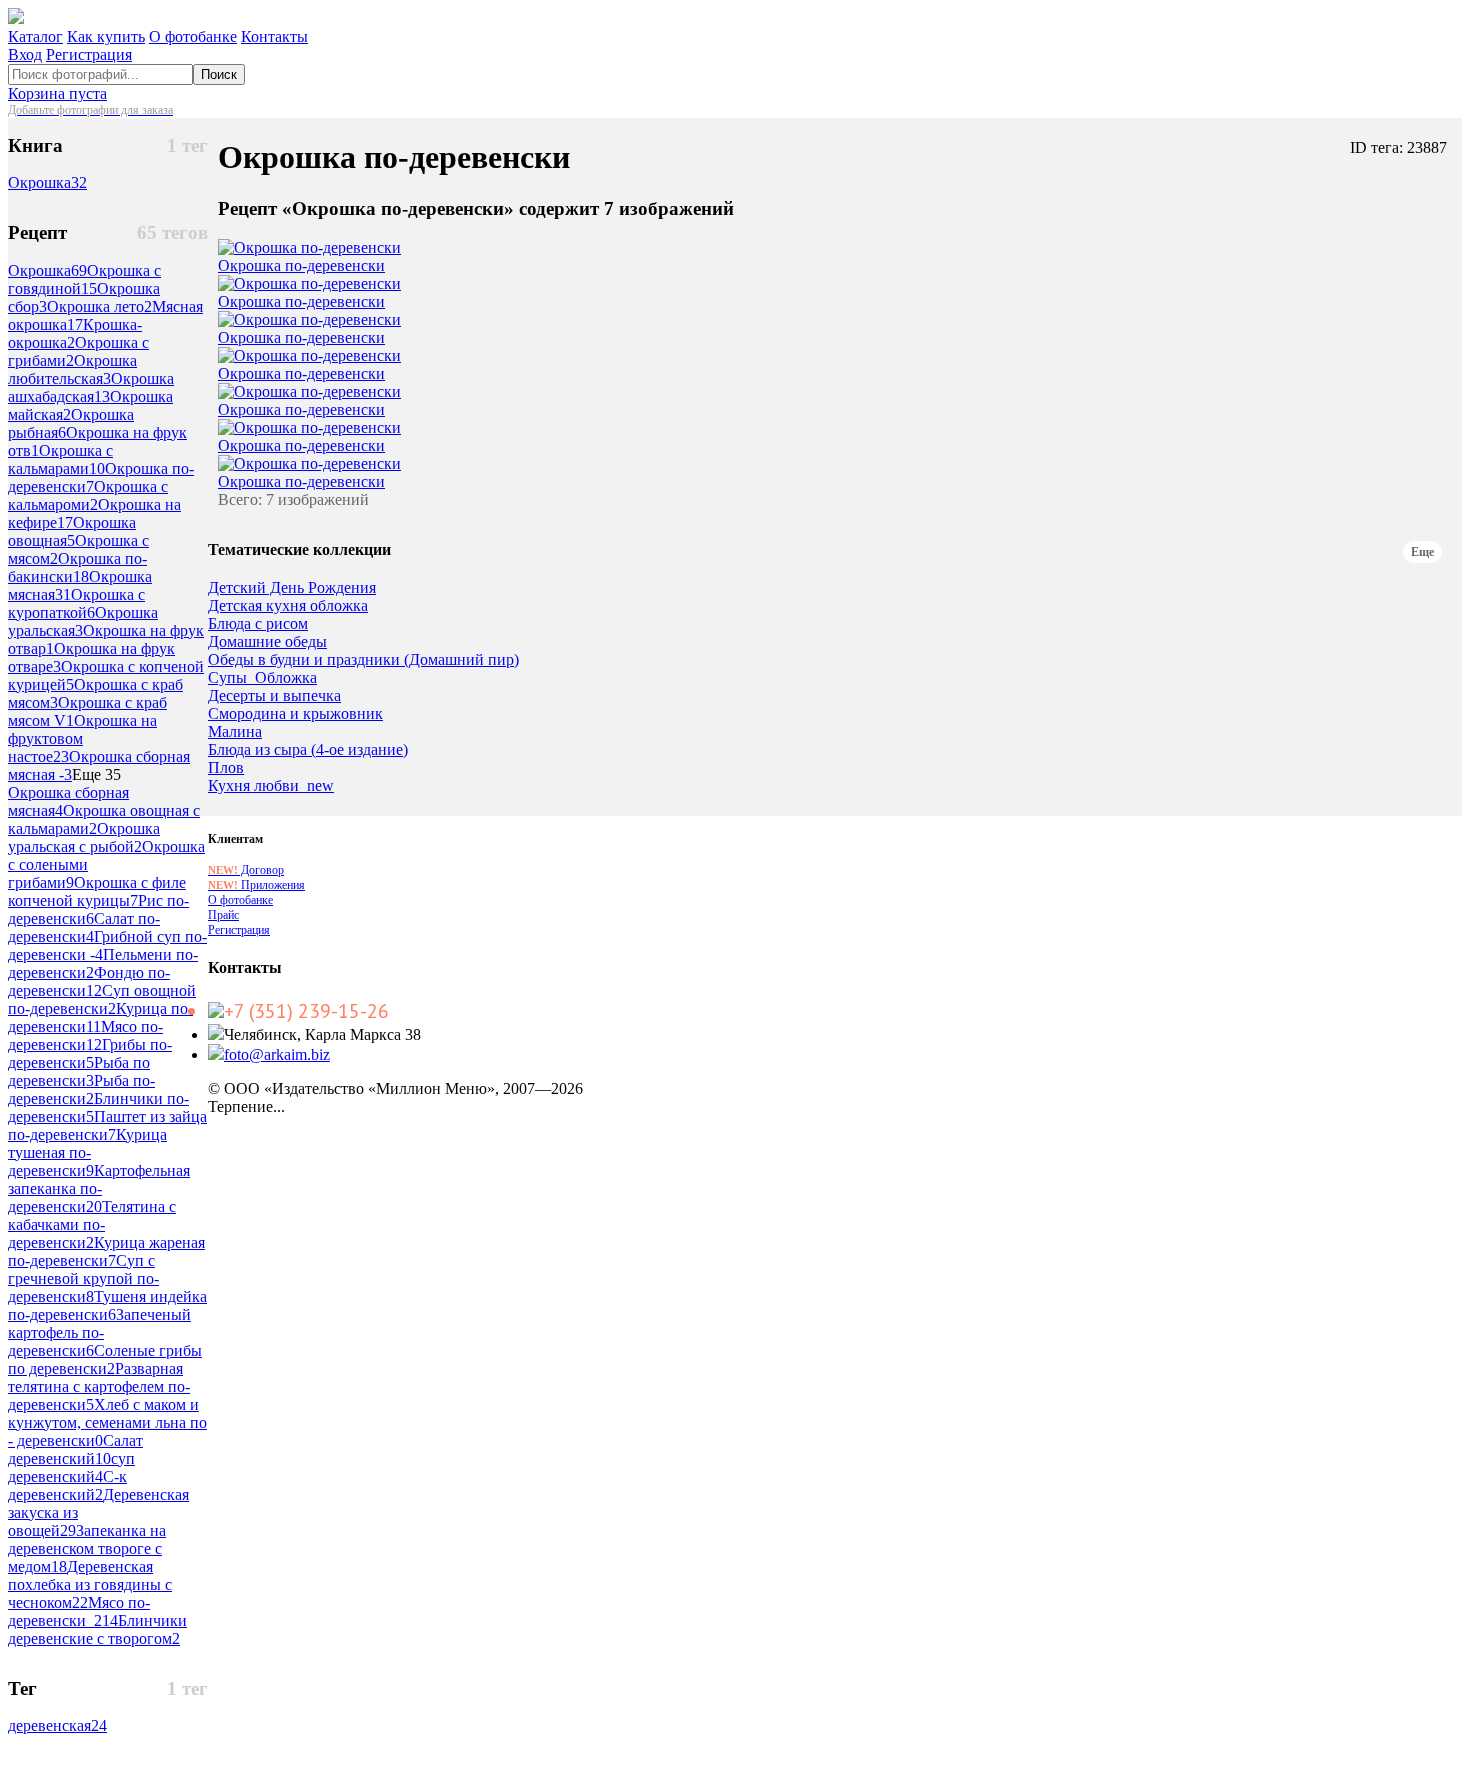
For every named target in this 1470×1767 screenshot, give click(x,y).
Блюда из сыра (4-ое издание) (308, 750)
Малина (235, 732)
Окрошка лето (99, 306)
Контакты (274, 36)
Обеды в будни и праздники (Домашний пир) (363, 660)
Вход (25, 54)
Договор (246, 870)
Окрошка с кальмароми (88, 495)
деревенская (57, 1725)
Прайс (223, 915)
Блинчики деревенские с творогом (97, 1629)
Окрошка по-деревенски (301, 265)
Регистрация (89, 54)
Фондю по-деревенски (89, 981)
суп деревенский (71, 1467)
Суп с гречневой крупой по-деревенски (83, 1278)
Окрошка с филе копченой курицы (97, 891)
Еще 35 (96, 774)
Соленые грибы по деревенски (105, 1359)
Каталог (35, 36)
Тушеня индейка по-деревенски (107, 1305)
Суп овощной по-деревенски (102, 999)
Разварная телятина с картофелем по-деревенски (99, 1386)
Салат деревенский (75, 1449)
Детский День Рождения (292, 588)
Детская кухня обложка (288, 606)
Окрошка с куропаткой (76, 603)
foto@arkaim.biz (277, 1054)
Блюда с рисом (258, 624)
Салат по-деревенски (84, 927)
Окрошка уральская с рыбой (84, 837)
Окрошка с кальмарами (60, 459)
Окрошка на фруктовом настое (82, 738)
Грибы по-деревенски (90, 1053)
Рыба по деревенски (79, 1071)
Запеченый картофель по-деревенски (99, 1332)
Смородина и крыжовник (295, 714)
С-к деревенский (67, 1485)
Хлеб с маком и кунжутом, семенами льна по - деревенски (107, 1422)
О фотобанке (193, 36)
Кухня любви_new (271, 786)
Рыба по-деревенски (81, 1089)
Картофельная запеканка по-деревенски (99, 1188)
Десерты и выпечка (274, 696)
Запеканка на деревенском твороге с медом (87, 1548)
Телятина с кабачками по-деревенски (92, 1224)
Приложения (256, 885)
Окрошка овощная (72, 531)
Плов (226, 768)
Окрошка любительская (72, 369)
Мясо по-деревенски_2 (79, 1611)
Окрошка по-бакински (77, 567)
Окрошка (47, 182)
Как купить (106, 36)
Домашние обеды (267, 642)
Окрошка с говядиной (84, 279)
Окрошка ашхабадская (91, 387)
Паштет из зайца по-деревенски (107, 1125)
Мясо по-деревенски (85, 1035)
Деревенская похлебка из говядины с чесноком (90, 1584)
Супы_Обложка (262, 678)
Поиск (219, 74)
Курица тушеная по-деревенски (87, 1152)
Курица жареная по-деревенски (106, 1251)
